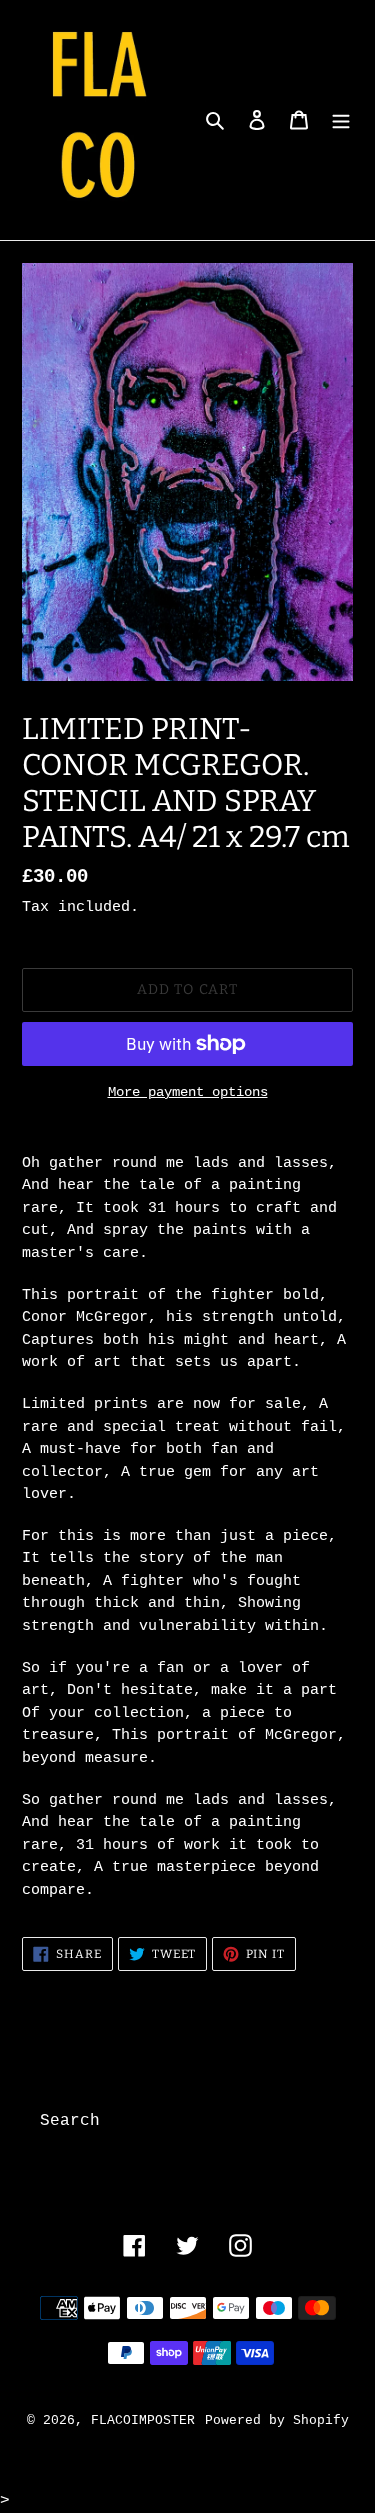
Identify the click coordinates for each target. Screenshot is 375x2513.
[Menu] (341, 120)
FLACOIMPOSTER (143, 2420)
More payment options (188, 1092)
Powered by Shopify (277, 2420)
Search (70, 2121)
